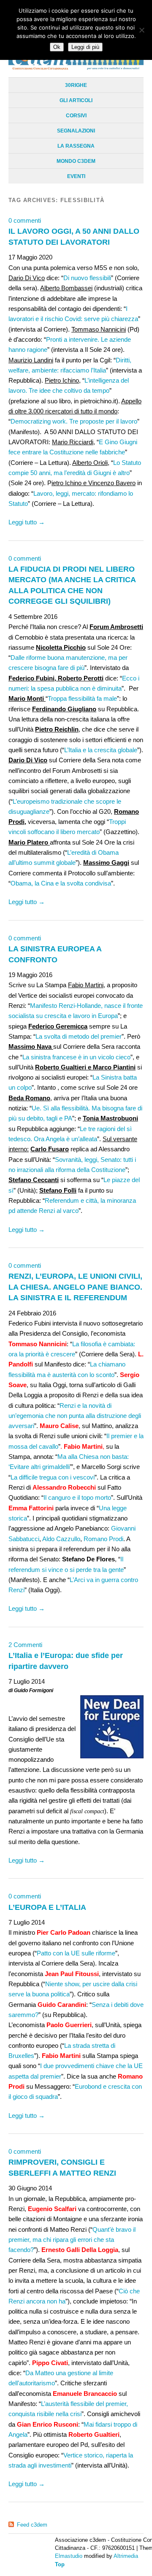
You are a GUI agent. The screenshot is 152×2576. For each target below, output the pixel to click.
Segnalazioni (76, 131)
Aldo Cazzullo (61, 1539)
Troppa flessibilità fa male (82, 698)
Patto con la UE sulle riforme (76, 1953)
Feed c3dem (32, 2525)
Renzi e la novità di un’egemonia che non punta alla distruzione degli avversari (75, 1416)
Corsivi (76, 116)
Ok (57, 47)
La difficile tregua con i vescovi (53, 1477)
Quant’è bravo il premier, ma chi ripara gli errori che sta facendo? (72, 2240)
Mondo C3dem (76, 161)
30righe (76, 85)
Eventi (76, 176)
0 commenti (25, 220)
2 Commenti (25, 1645)
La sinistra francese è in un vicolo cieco (76, 1057)
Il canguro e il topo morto (77, 1497)
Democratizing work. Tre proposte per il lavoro (74, 421)
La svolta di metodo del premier (79, 1036)
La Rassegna (76, 146)
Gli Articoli (76, 100)
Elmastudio (69, 2556)
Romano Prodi (103, 1539)
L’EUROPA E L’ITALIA (47, 1907)
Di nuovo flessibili (87, 278)
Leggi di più (85, 47)
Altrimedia (126, 2556)
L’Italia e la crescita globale (101, 750)
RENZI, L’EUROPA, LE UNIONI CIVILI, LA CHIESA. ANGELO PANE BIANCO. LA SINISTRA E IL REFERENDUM (75, 1287)
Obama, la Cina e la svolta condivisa (61, 883)
